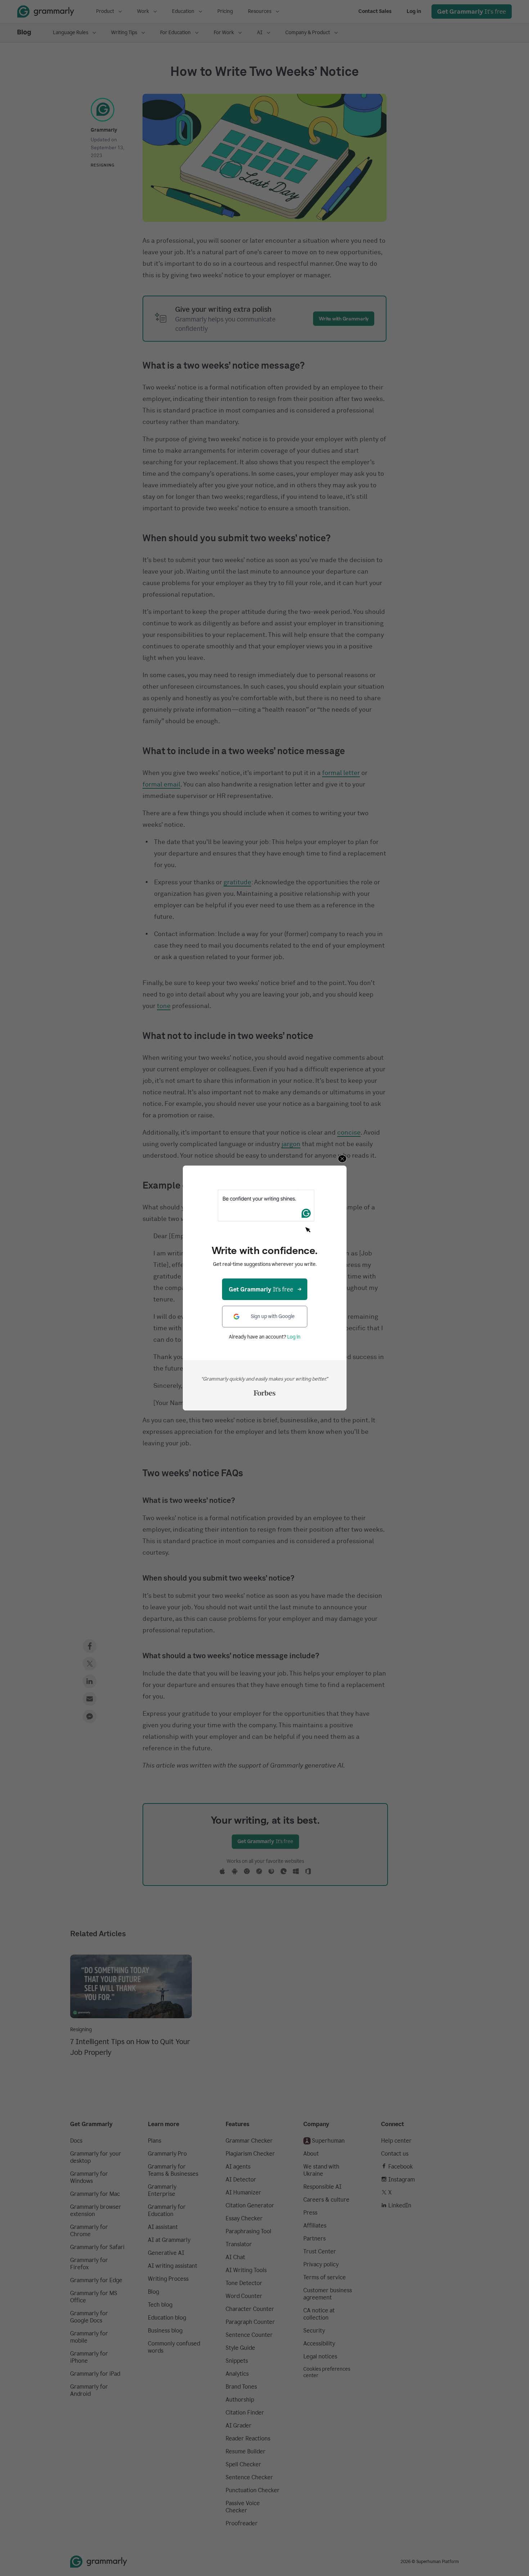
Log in (294, 1337)
